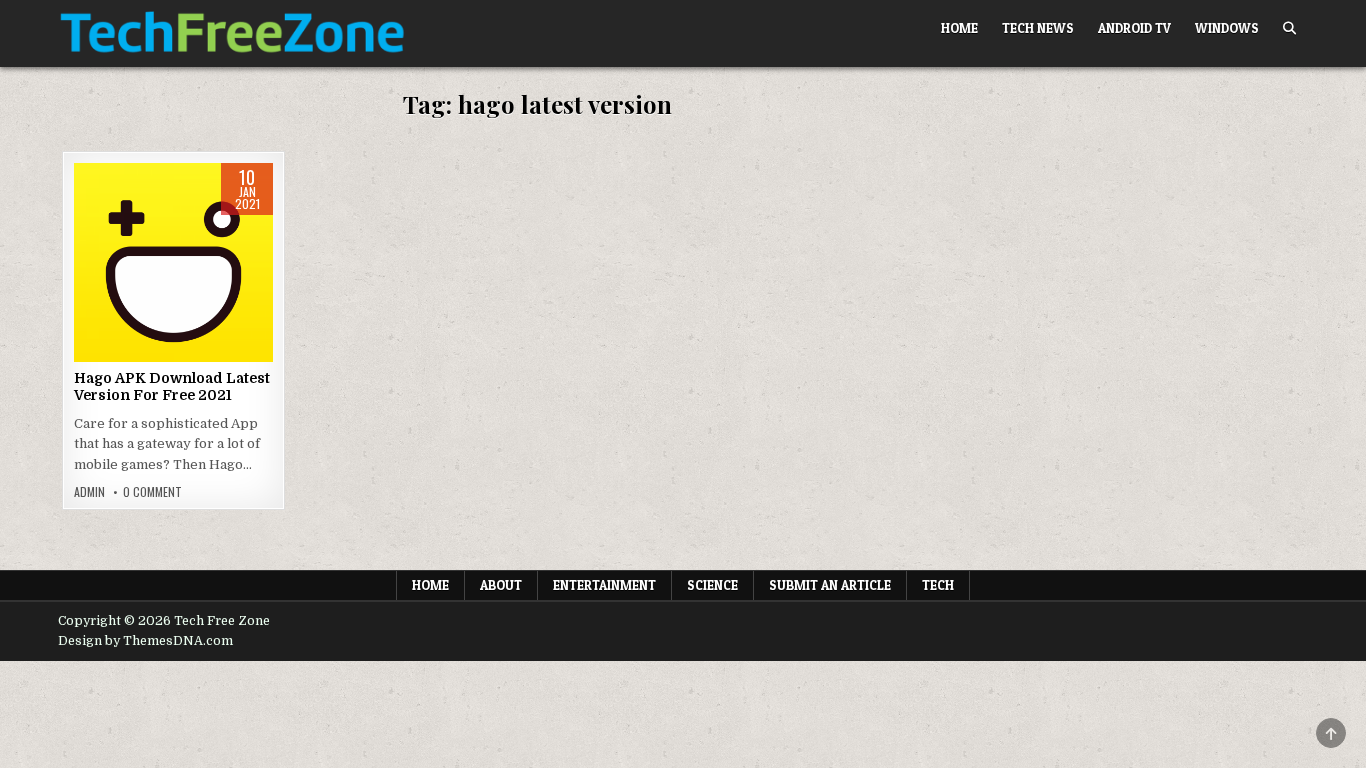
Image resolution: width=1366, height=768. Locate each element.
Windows (1227, 28)
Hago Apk (173, 226)
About (501, 585)
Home (959, 28)
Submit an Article (830, 585)
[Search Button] (1289, 28)
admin (89, 492)
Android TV (1134, 28)
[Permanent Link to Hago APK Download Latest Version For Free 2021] (173, 262)
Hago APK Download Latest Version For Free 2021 (172, 386)
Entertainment (604, 585)
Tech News (1038, 28)
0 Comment (152, 492)
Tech (938, 585)
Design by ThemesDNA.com (145, 641)
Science (712, 585)
